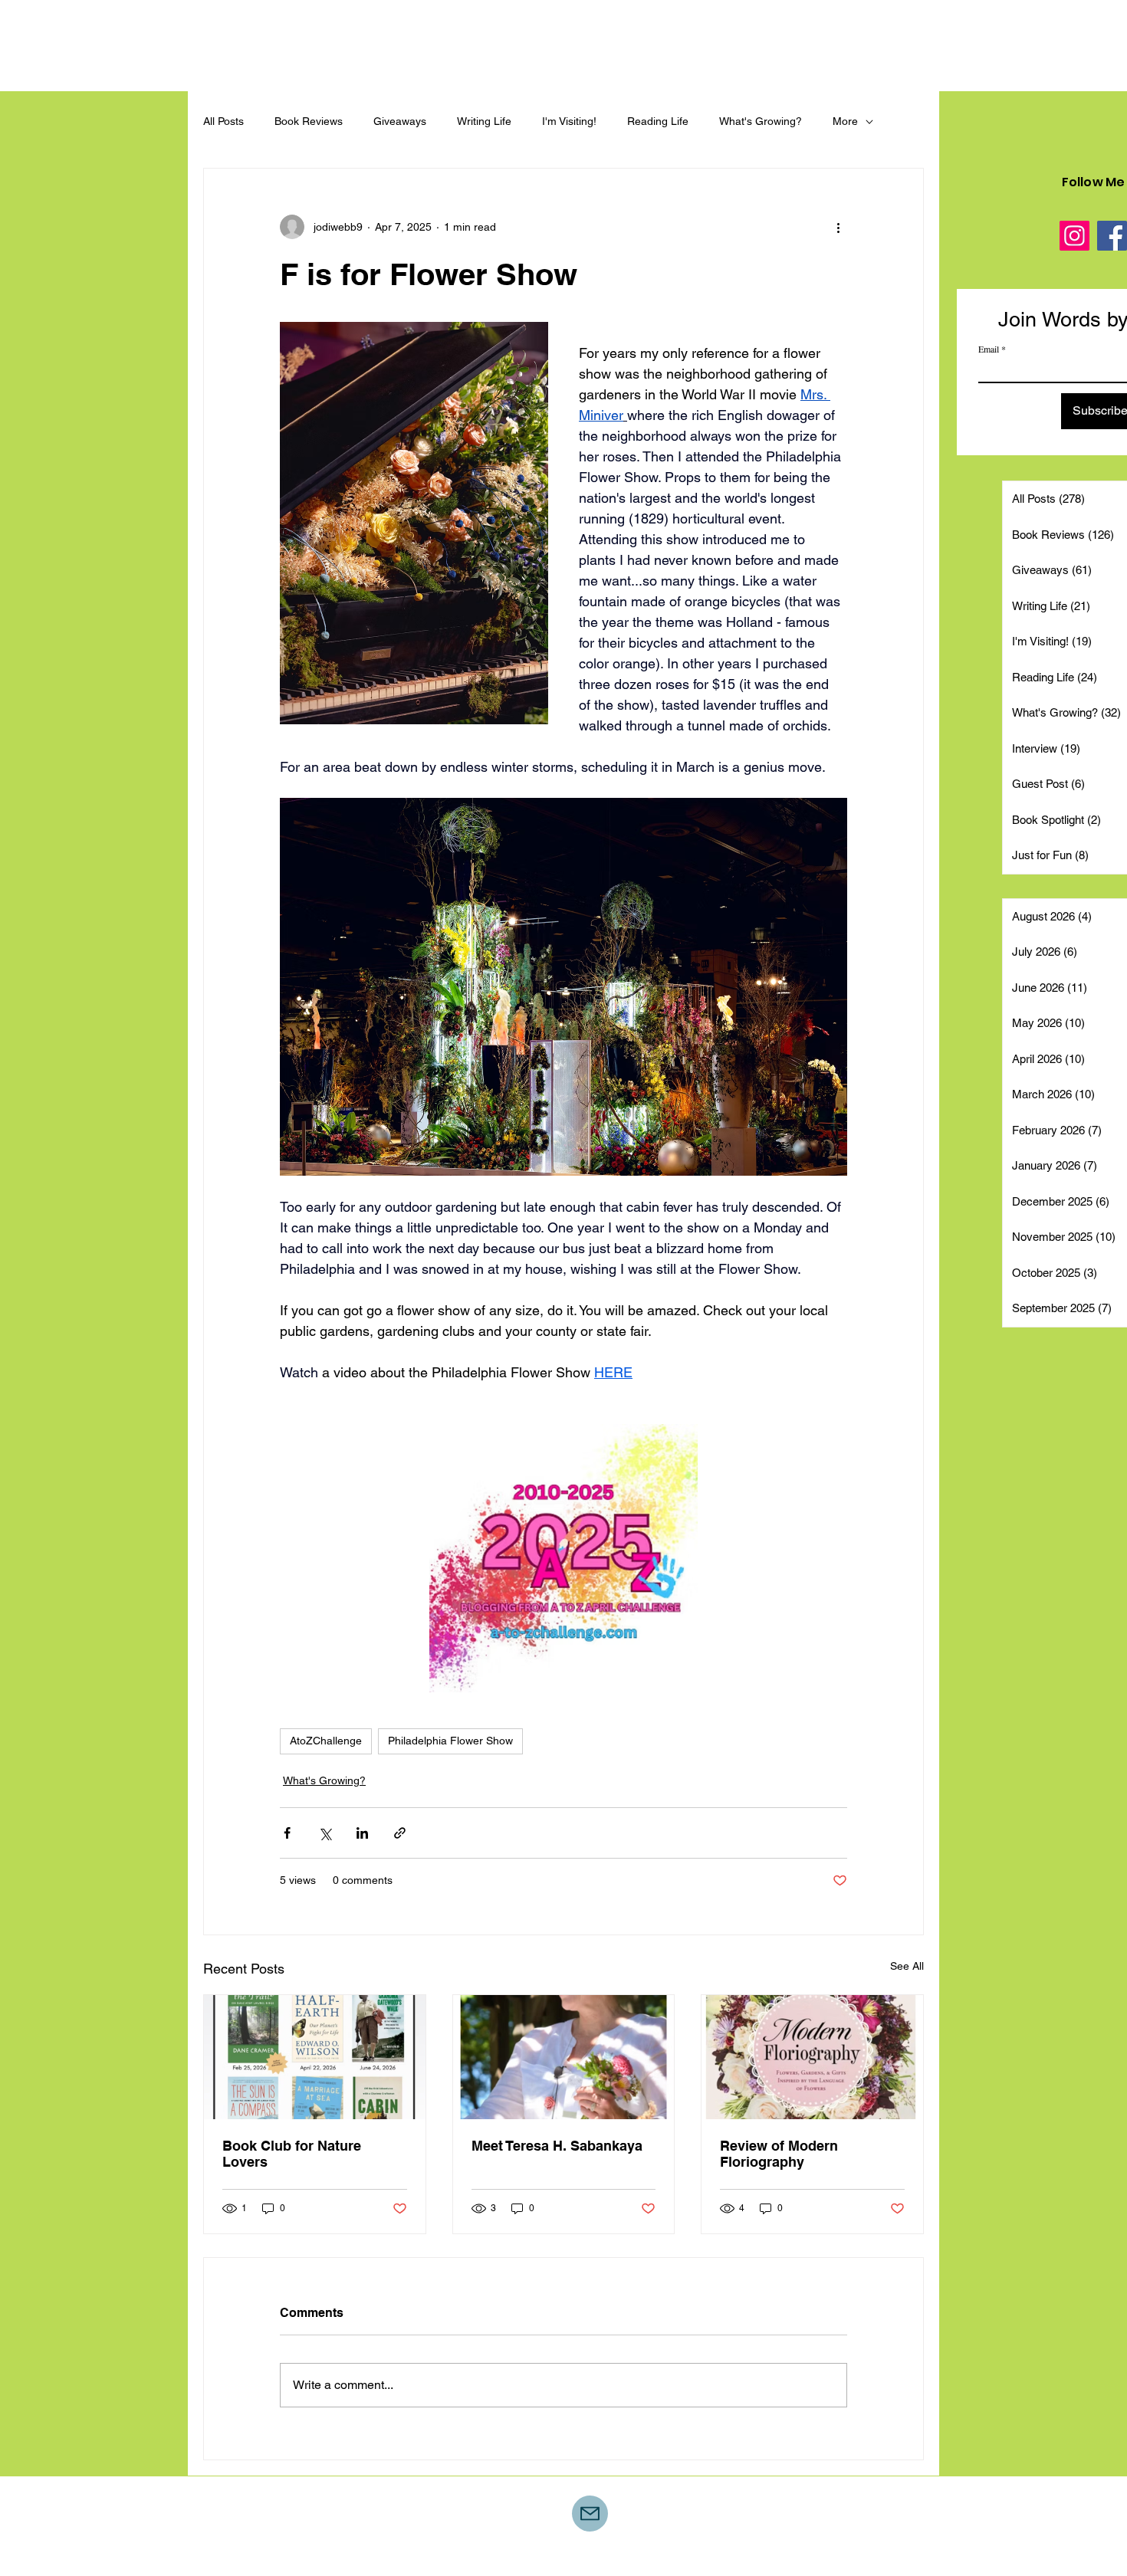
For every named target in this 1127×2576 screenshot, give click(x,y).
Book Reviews (309, 121)
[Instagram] (1074, 236)
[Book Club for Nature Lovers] (315, 2057)
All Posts (223, 121)
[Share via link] (400, 1833)
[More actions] (838, 227)
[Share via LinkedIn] (362, 1833)
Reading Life (658, 121)
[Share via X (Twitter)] (325, 1833)
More (845, 121)
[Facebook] (1112, 236)
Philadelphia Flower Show (450, 1741)
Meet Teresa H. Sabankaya (557, 2146)
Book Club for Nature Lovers (292, 2154)
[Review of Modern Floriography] (812, 2057)
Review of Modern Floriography (779, 2154)
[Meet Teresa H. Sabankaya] (564, 2057)
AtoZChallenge (326, 1741)
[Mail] (590, 2514)
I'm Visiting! (569, 121)
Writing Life (484, 121)
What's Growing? (761, 121)
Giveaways (400, 121)
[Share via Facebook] (287, 1833)
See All (907, 1966)
